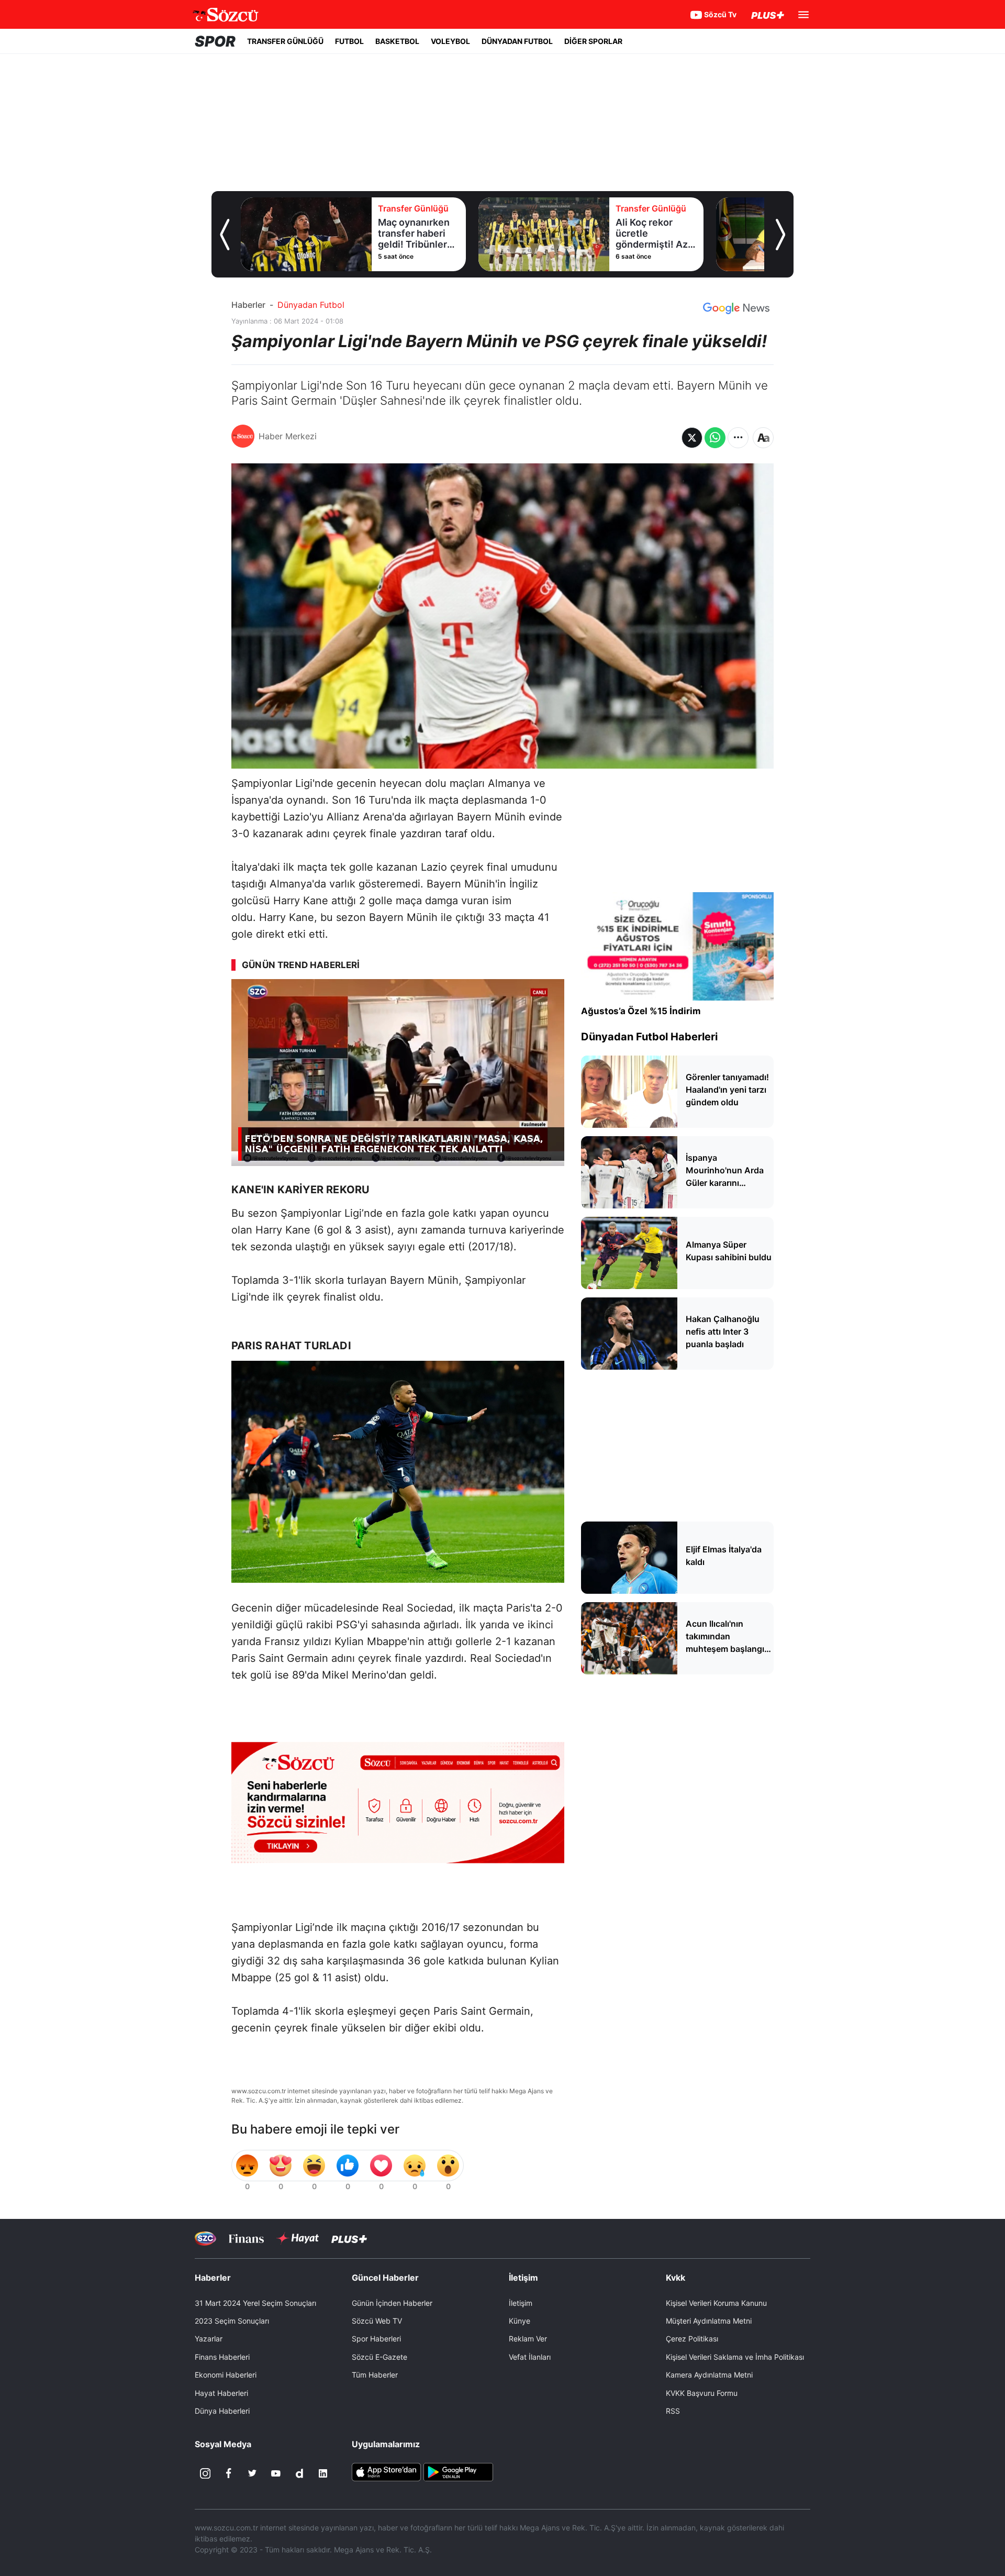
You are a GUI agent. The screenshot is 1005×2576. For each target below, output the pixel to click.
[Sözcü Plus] (349, 2238)
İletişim (521, 2303)
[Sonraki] (780, 235)
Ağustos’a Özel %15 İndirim (641, 1011)
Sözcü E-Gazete (379, 2357)
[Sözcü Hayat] (298, 2238)
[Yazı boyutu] (763, 438)
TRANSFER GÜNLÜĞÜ (285, 41)
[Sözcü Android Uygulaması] (458, 2471)
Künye (520, 2321)
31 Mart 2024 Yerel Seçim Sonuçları (255, 2303)
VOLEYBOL (450, 41)
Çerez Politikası (692, 2339)
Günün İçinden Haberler (392, 2303)
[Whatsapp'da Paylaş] (715, 438)
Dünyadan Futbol (311, 305)
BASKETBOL (397, 41)
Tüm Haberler (375, 2375)
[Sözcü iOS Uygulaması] (386, 2471)
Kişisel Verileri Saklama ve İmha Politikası (735, 2357)
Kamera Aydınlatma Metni (709, 2375)
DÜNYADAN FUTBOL (517, 41)
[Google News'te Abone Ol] (736, 308)
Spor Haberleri (376, 2339)
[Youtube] (276, 2473)
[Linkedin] (323, 2473)
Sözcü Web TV (377, 2321)
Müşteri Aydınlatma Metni (709, 2321)
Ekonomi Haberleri (226, 2375)
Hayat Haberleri (221, 2393)
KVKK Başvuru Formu (702, 2393)
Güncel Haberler (385, 2278)
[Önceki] (225, 235)
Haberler (248, 305)
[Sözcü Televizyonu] (205, 2239)
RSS (673, 2411)
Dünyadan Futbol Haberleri (649, 1037)
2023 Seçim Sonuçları (232, 2321)
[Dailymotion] (299, 2473)
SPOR (215, 41)
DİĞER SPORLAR (593, 41)
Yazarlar (209, 2339)
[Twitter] (252, 2473)
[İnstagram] (205, 2473)
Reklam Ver (528, 2339)
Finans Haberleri (222, 2357)
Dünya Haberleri (222, 2411)
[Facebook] (229, 2473)
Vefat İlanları (530, 2357)
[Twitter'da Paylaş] (692, 438)
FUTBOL (349, 41)
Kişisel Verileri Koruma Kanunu (716, 2303)
